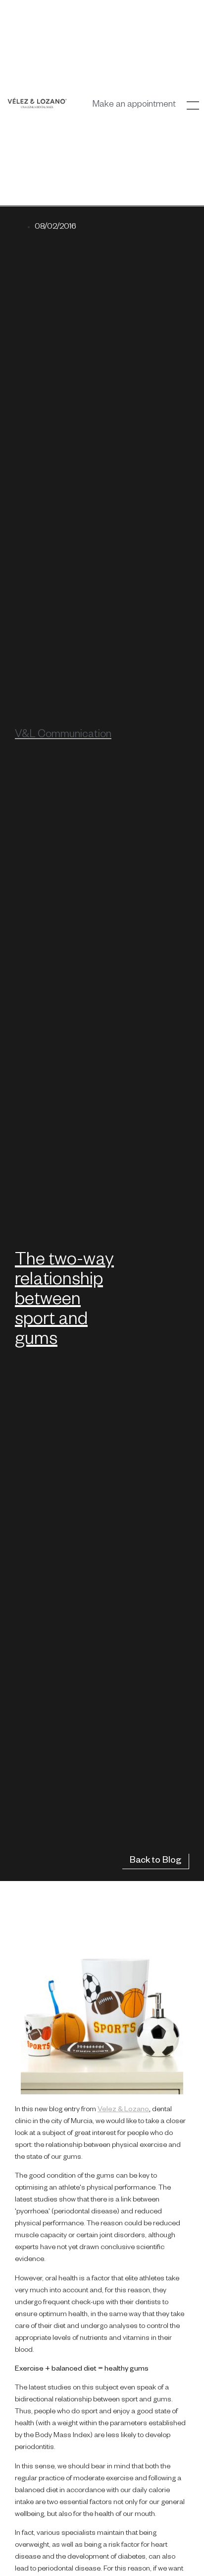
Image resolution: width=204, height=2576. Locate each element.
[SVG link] (37, 103)
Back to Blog (155, 1861)
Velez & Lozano (123, 2110)
